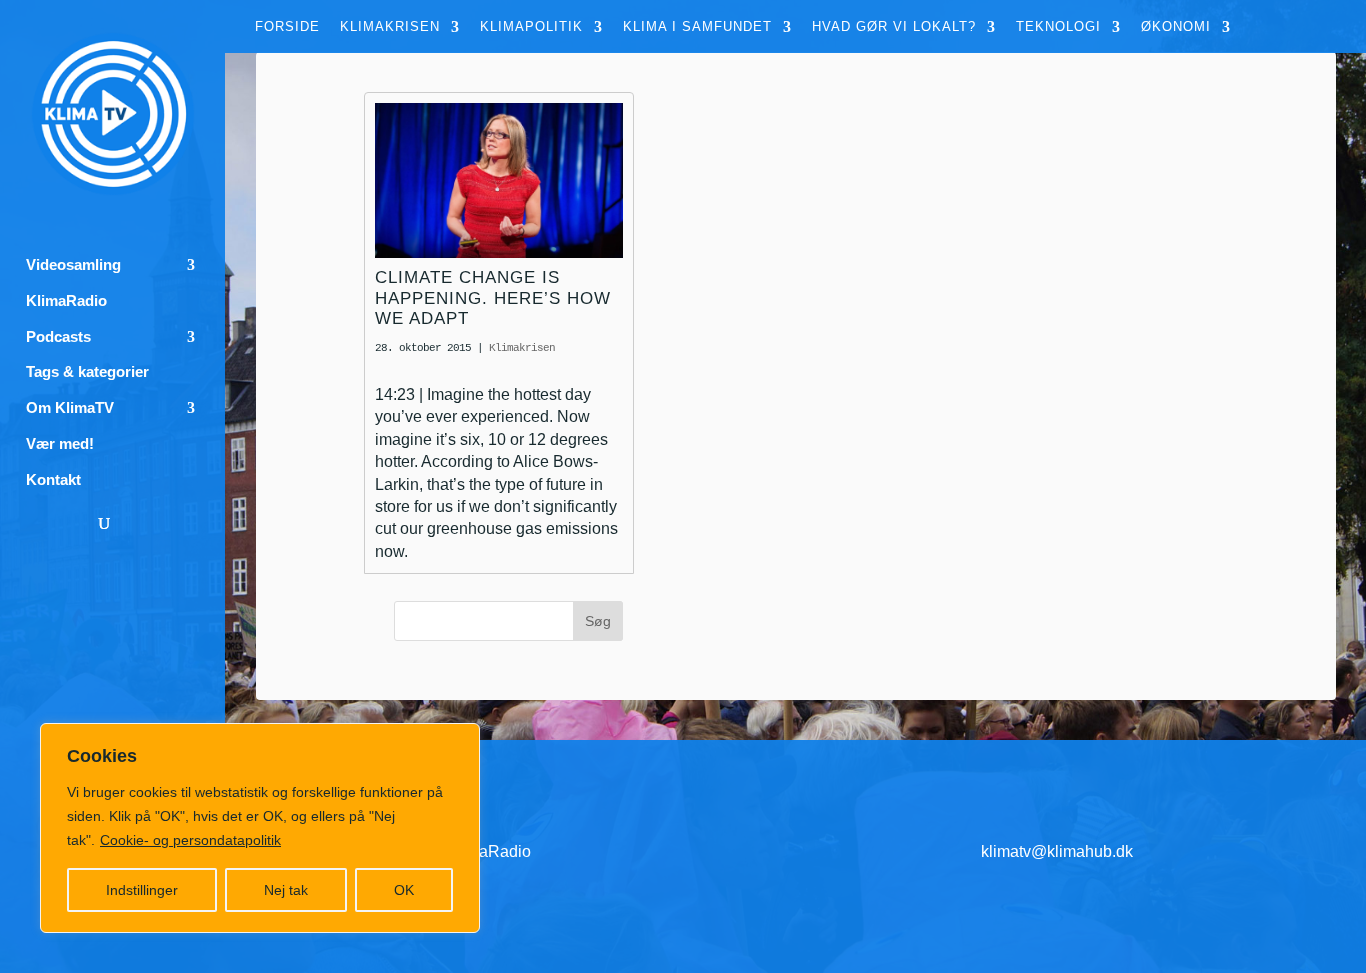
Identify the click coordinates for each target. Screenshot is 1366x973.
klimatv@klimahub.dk (1057, 851)
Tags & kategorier (87, 372)
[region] (260, 828)
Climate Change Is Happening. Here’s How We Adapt (493, 298)
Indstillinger (142, 890)
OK (404, 890)
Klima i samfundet (697, 27)
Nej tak (286, 890)
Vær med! (60, 444)
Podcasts (58, 337)
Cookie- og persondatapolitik (190, 840)
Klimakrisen (390, 27)
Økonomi (1176, 27)
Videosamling (73, 265)
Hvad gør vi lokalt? (894, 27)
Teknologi (1058, 27)
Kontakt (53, 480)
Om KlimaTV (70, 408)
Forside (287, 27)
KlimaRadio (66, 301)
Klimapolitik (531, 27)
